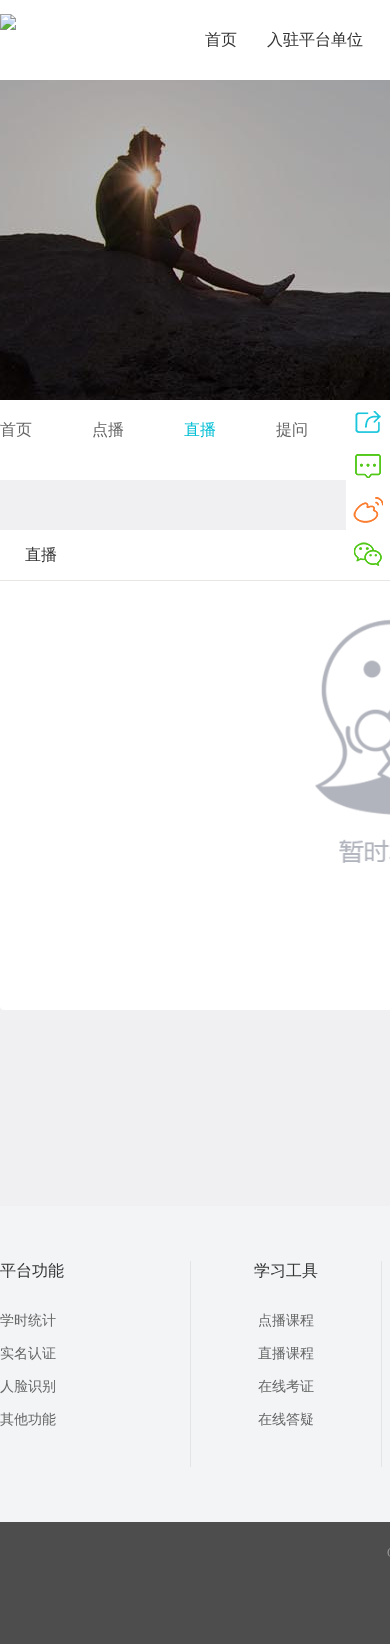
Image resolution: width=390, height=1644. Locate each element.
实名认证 (28, 1353)
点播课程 (286, 1320)
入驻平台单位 (315, 39)
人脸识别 (28, 1386)
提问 (292, 429)
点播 (108, 429)
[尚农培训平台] (8, 26)
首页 (221, 39)
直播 (200, 429)
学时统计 (28, 1320)
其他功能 (28, 1419)
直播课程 (286, 1353)
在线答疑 (286, 1419)
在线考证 (286, 1386)
